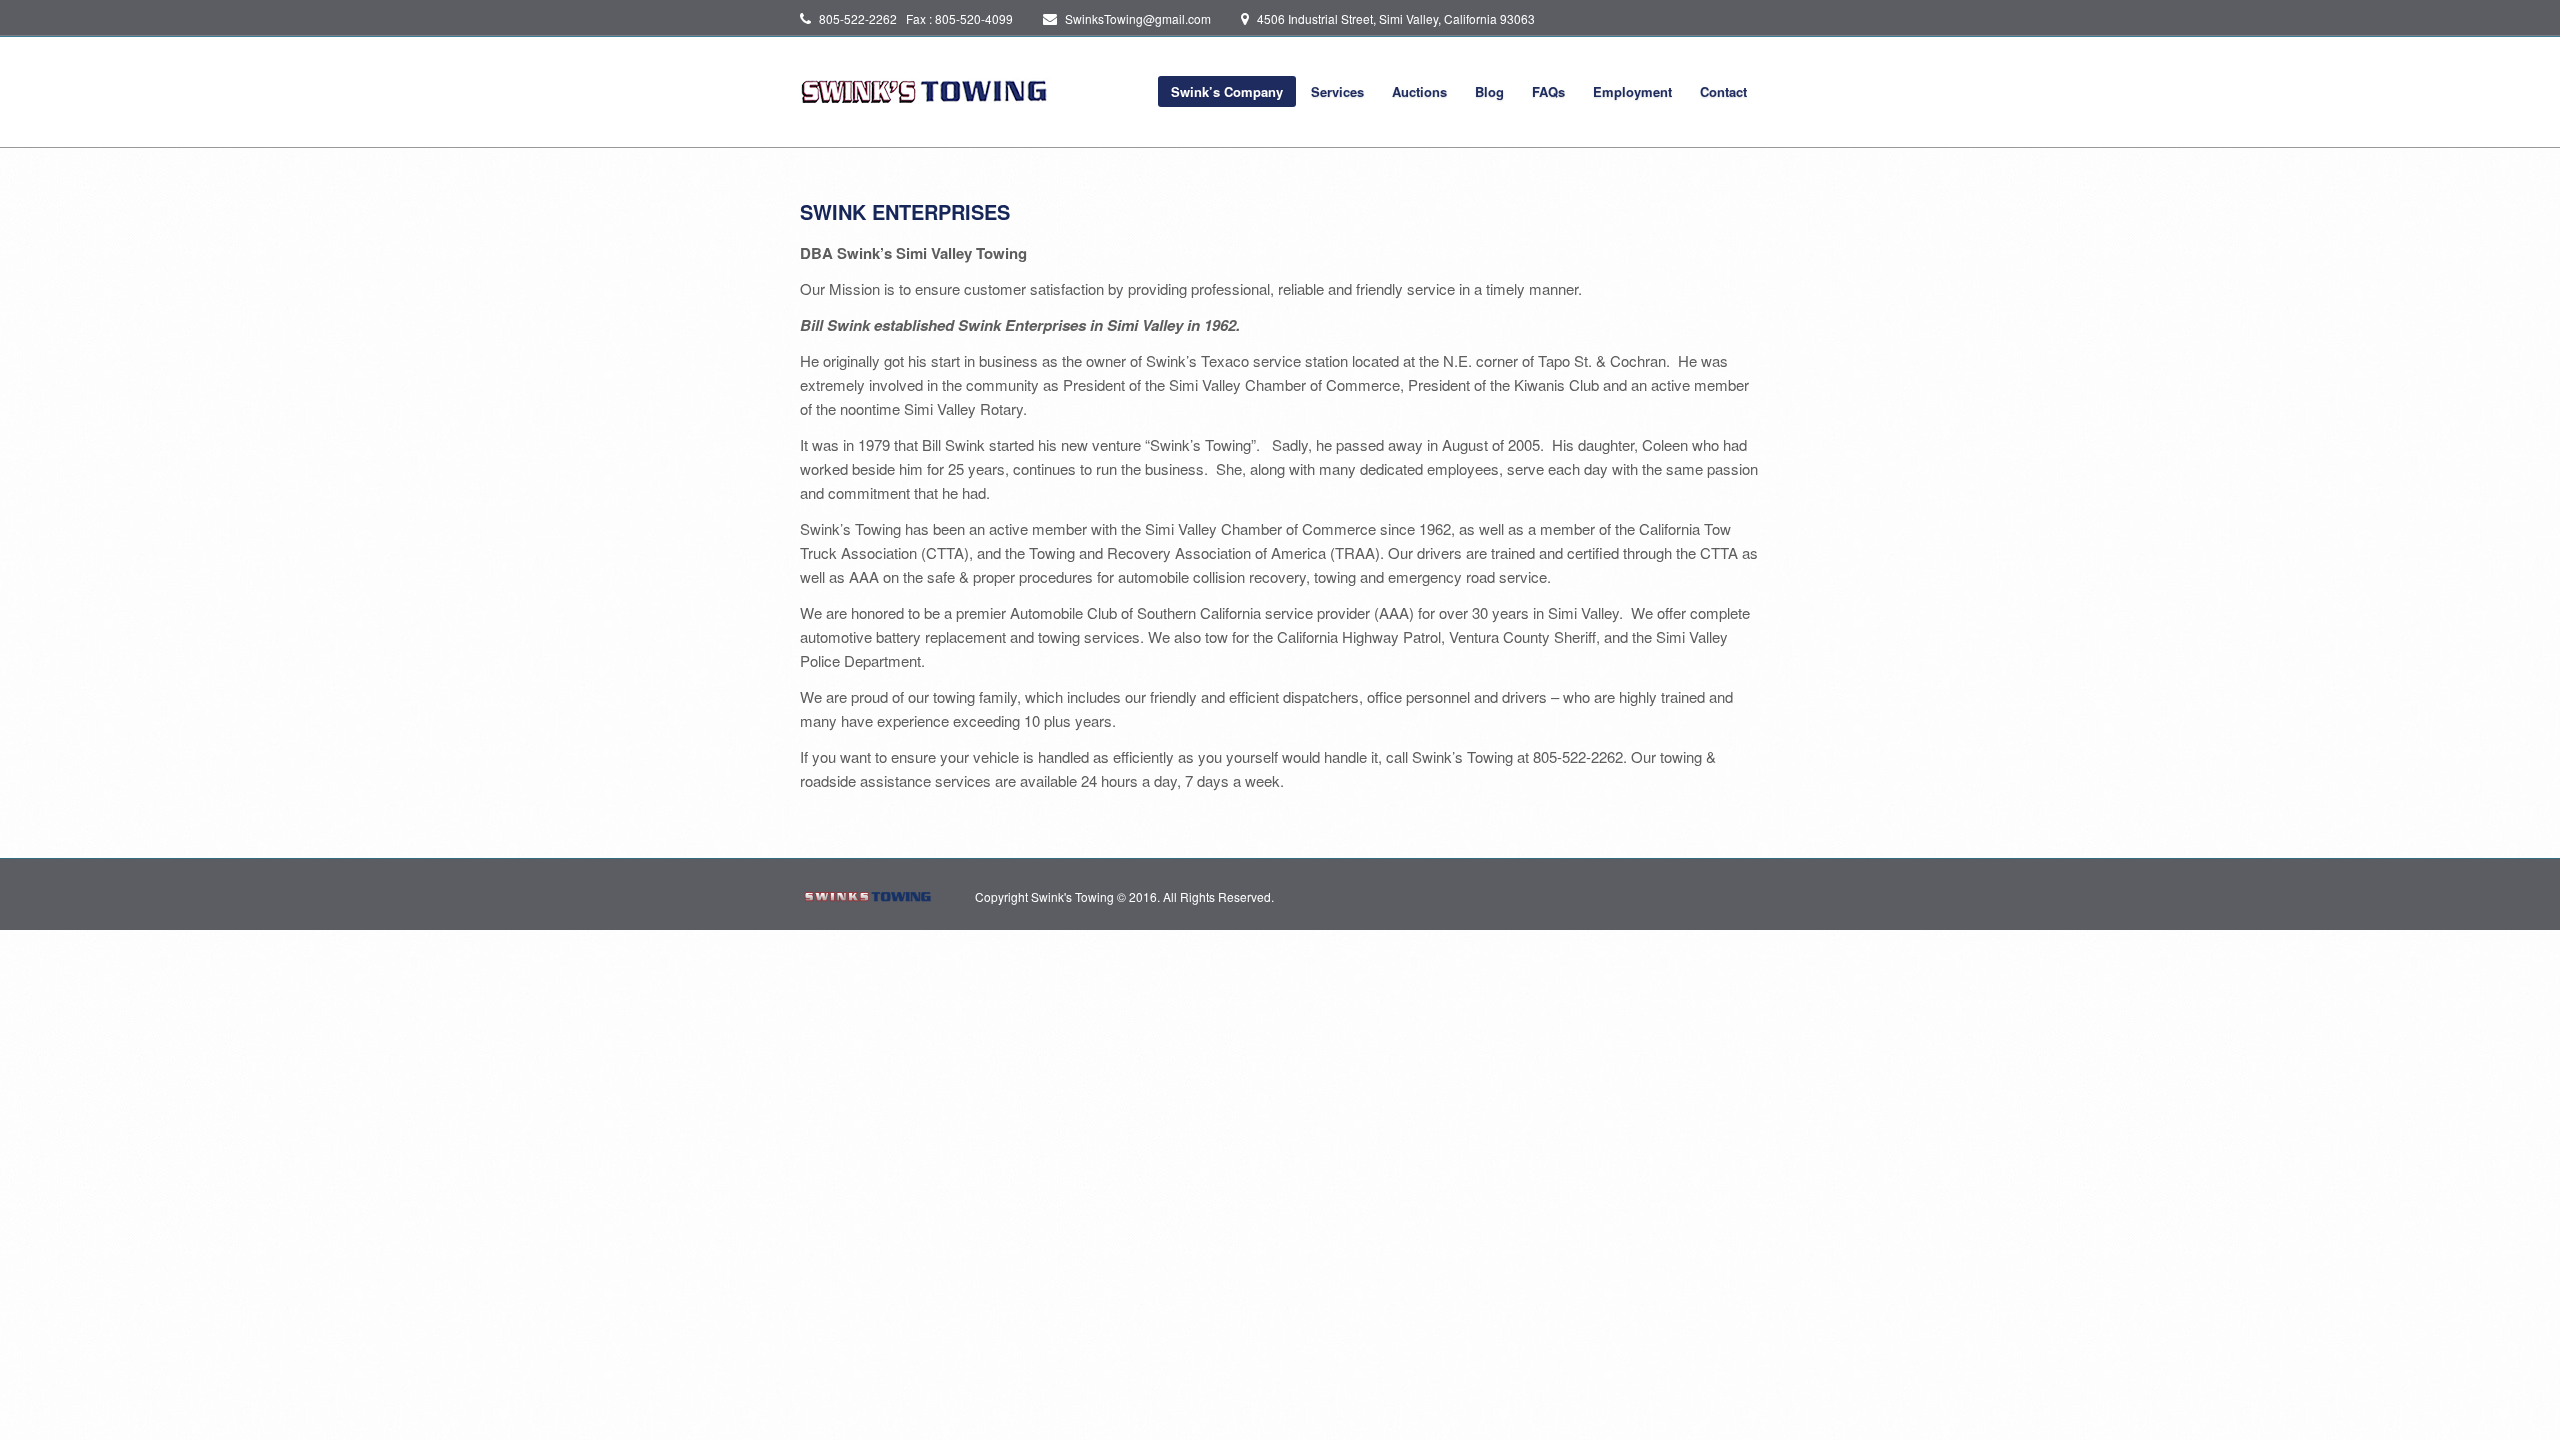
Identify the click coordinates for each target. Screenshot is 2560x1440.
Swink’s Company (1227, 91)
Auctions (1419, 91)
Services (1337, 91)
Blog (1489, 91)
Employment (1632, 91)
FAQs (1548, 91)
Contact (1723, 91)
